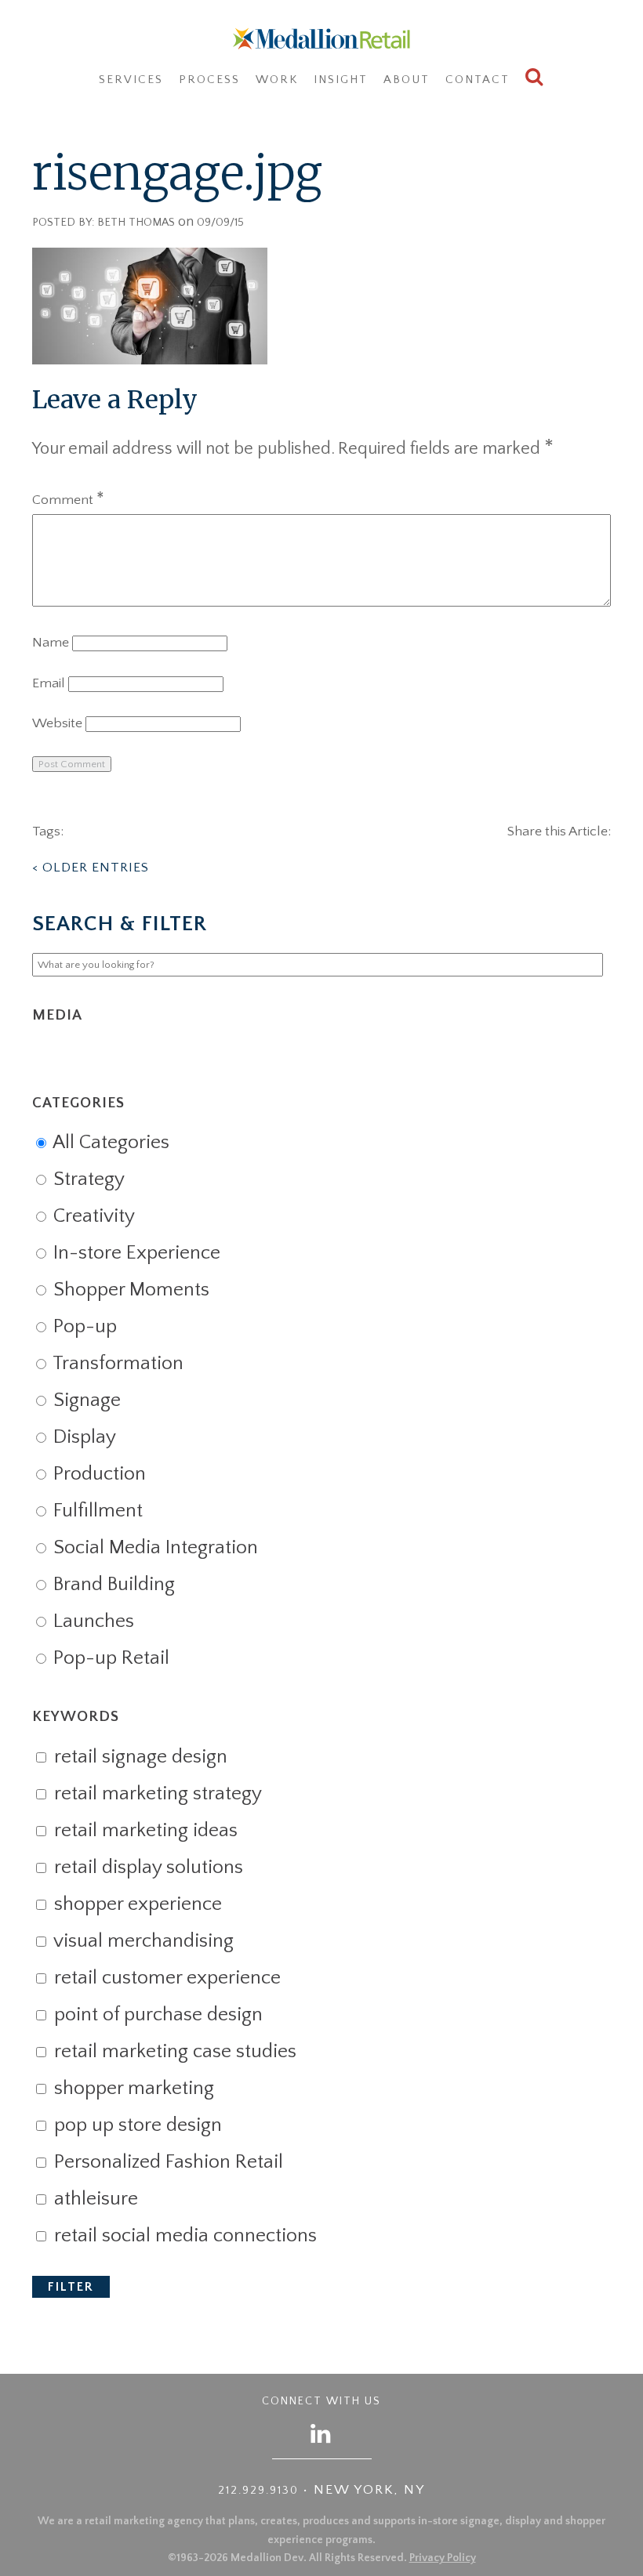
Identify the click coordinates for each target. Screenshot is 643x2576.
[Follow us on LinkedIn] (321, 2433)
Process (209, 80)
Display (82, 1437)
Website (57, 723)
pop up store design (136, 2125)
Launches (91, 1621)
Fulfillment (96, 1511)
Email (49, 683)
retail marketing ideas (143, 1831)
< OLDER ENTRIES (91, 868)
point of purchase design (156, 2015)
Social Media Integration (153, 1548)
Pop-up (83, 1327)
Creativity (92, 1216)
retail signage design (138, 1757)
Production (97, 1474)
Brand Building (112, 1585)
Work (277, 80)
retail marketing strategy (156, 1794)
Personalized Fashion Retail (166, 2162)
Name (51, 643)
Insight (341, 80)
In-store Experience (134, 1253)
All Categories (109, 1143)
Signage (85, 1400)
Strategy (87, 1179)
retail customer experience (165, 1978)
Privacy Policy (443, 2558)
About (407, 80)
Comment (68, 500)
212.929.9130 (258, 2491)
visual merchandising (142, 1941)
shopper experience (136, 1904)
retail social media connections (183, 2236)
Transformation (116, 1364)
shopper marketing (132, 2089)
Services (131, 80)
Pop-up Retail (109, 1658)
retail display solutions (146, 1868)
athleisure (94, 2199)
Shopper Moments (129, 1290)
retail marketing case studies (173, 2052)
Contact (478, 80)
